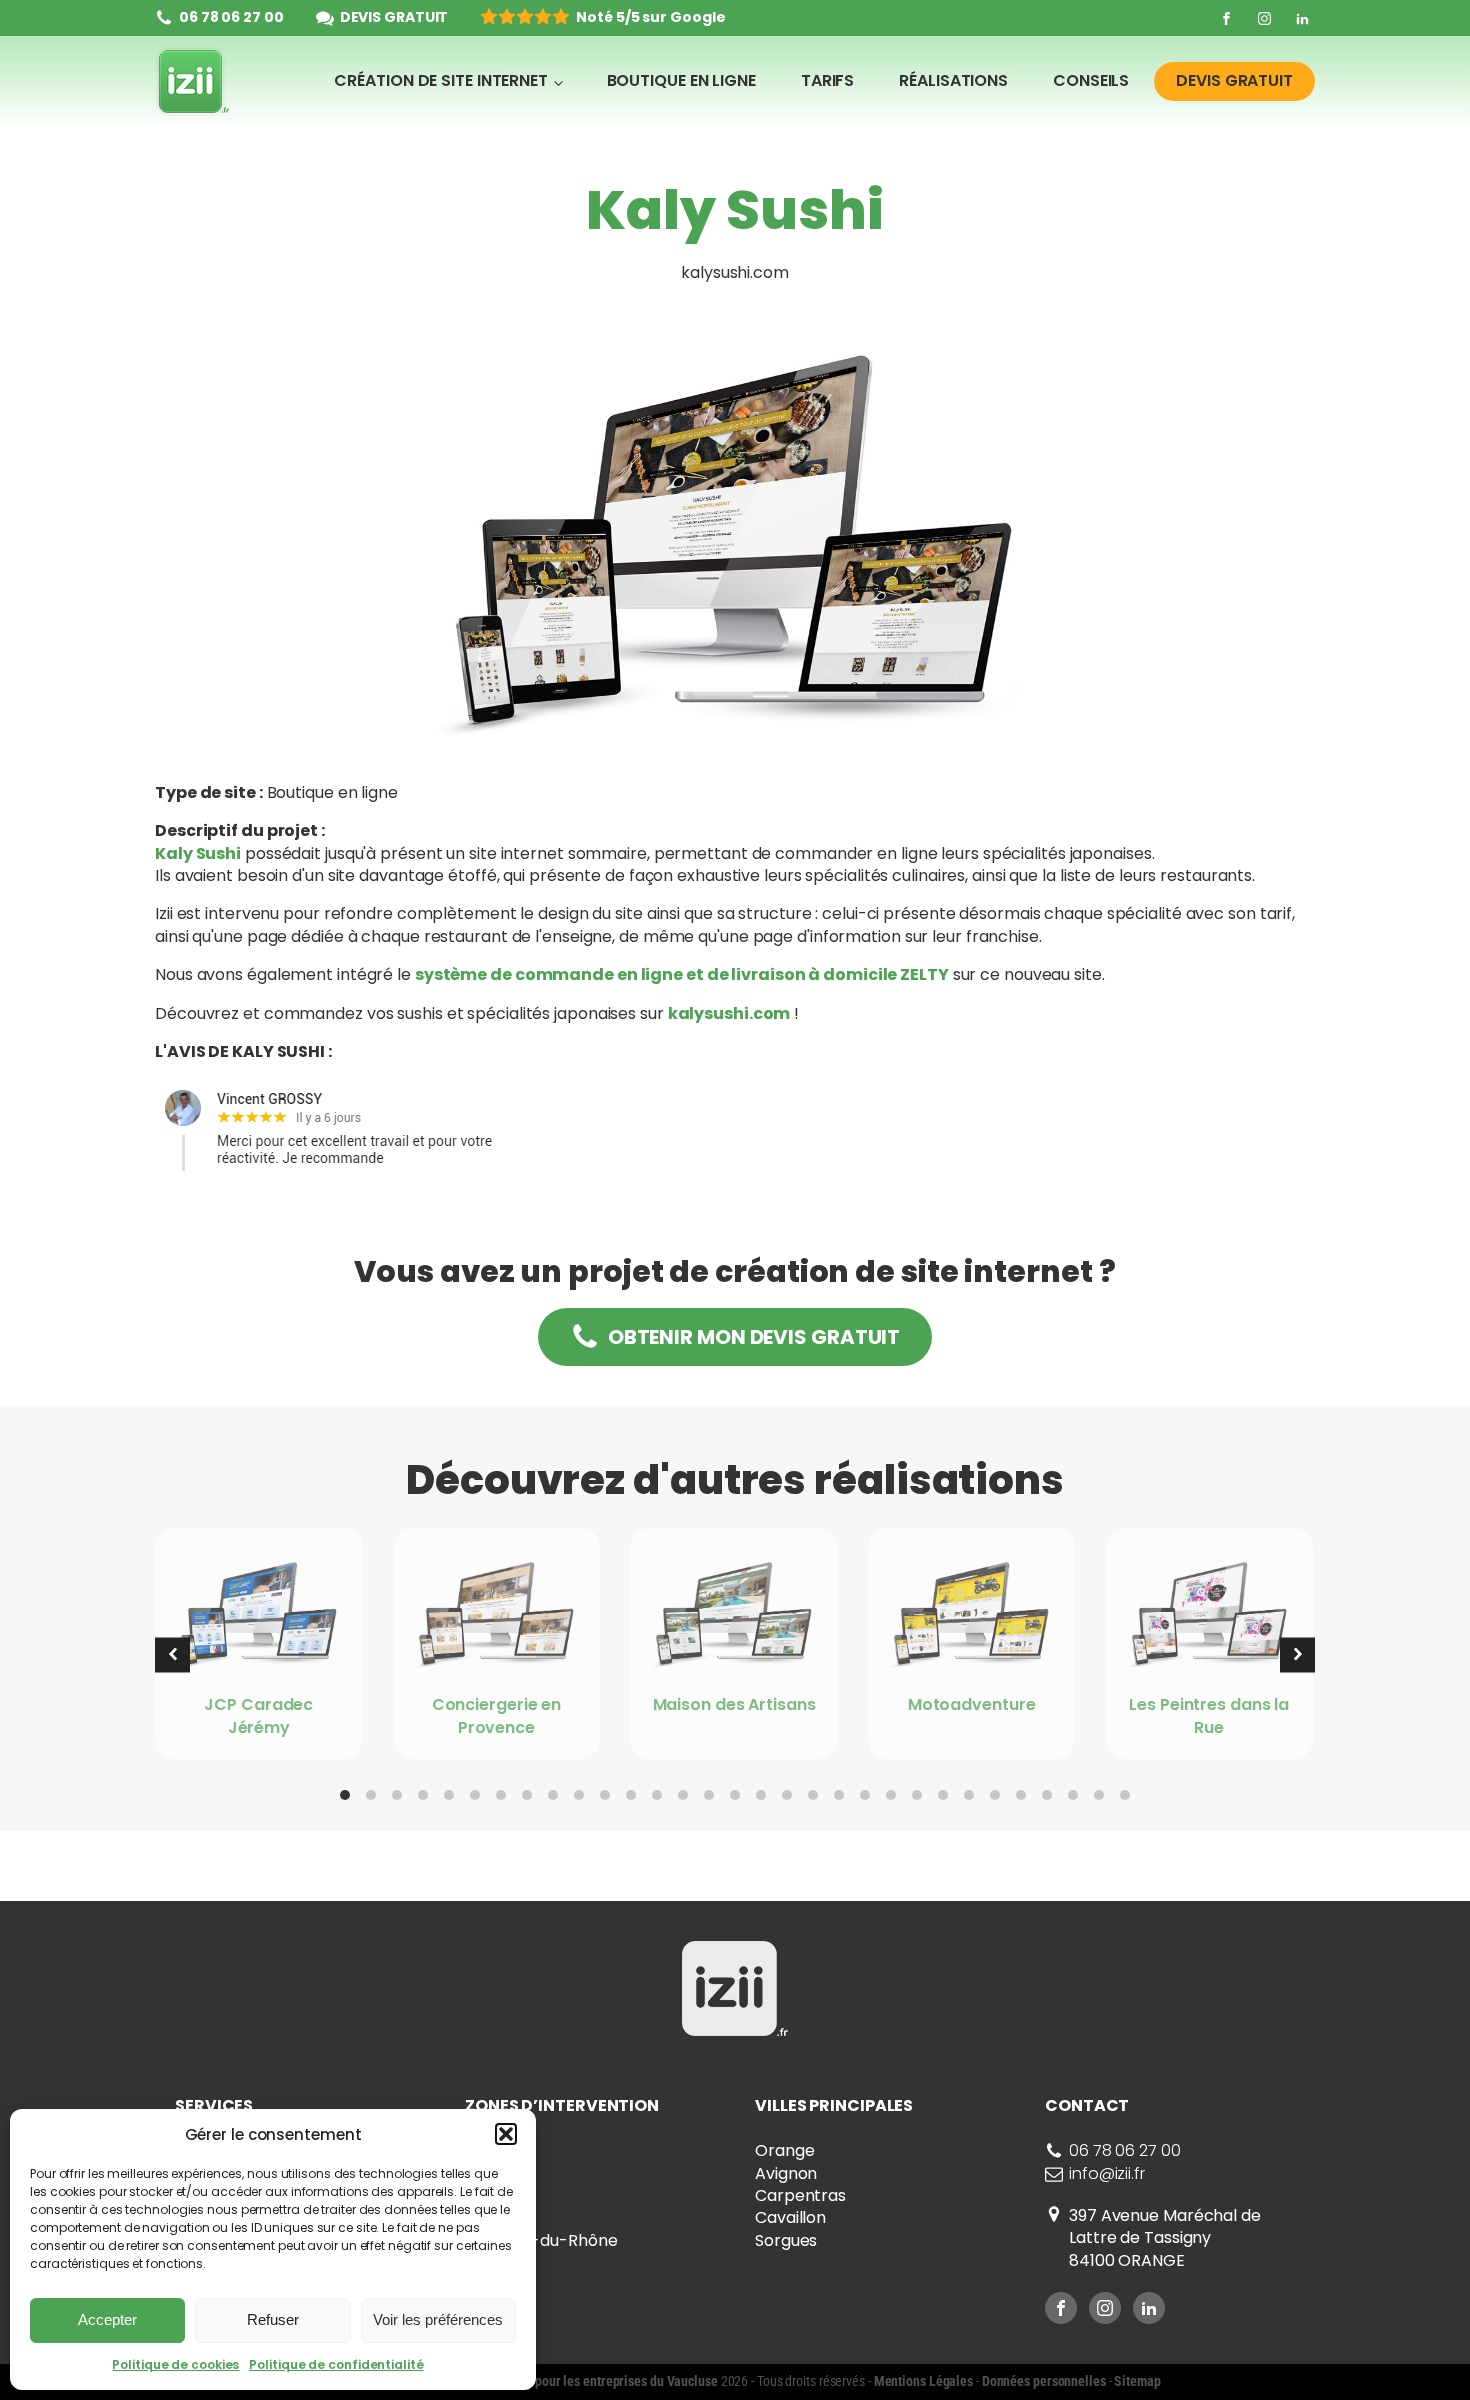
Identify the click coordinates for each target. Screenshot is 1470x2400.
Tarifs (827, 80)
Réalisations (953, 80)
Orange (784, 2150)
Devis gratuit (1234, 80)
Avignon (786, 2173)
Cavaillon (790, 2217)
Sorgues (786, 2240)
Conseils (1091, 80)
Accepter (107, 2319)
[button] (506, 2134)
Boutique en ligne (681, 80)
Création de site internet (441, 80)
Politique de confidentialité (336, 2364)
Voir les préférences (438, 2319)
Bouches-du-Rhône (541, 2240)
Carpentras (800, 2195)
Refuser (273, 2319)
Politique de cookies (175, 2364)
